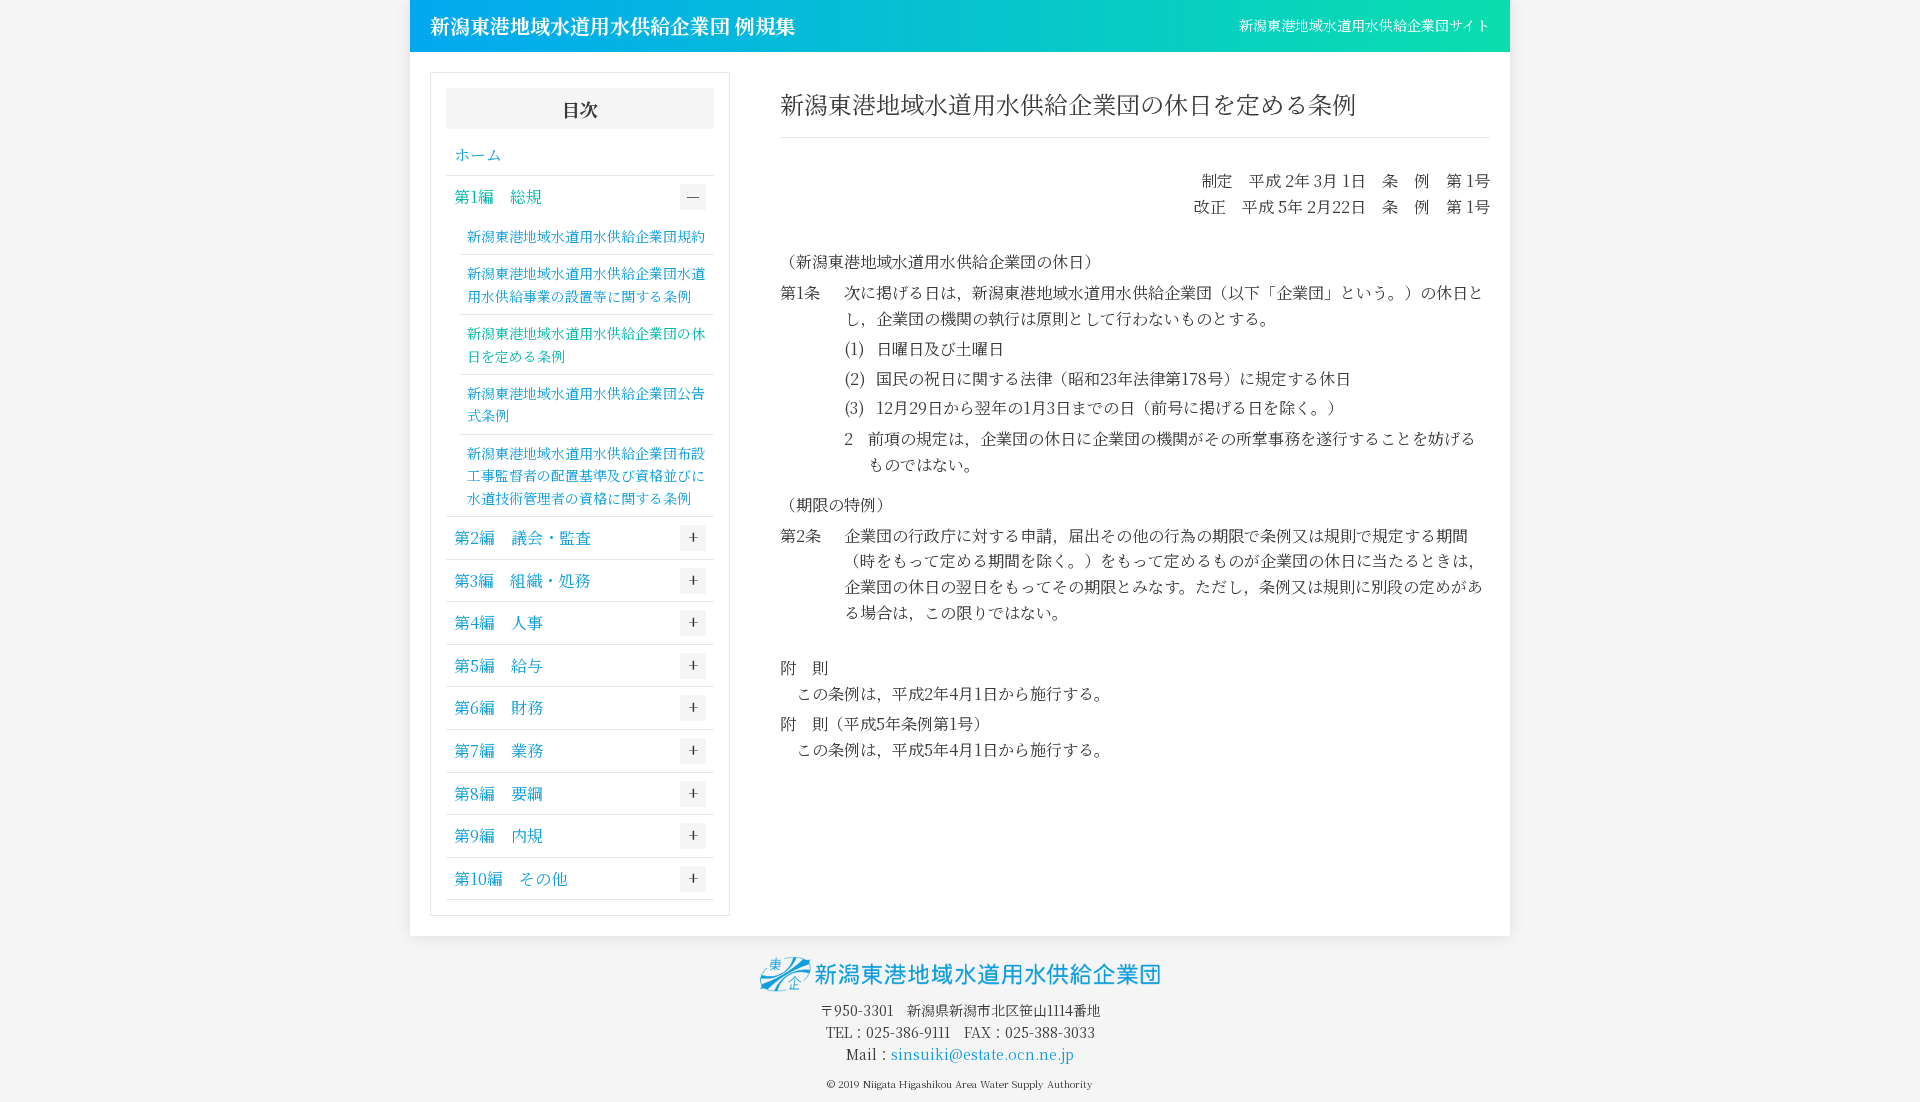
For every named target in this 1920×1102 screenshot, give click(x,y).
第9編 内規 (498, 835)
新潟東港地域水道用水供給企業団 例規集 (612, 25)
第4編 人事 (498, 622)
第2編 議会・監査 (522, 537)
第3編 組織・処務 (522, 580)
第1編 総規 (498, 196)
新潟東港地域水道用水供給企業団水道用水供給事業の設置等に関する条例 (586, 284)
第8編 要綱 (498, 793)
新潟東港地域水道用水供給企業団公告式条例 (586, 404)
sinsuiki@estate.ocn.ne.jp (982, 1054)
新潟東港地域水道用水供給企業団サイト (1364, 25)
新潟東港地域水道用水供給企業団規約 (586, 236)
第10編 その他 (510, 878)
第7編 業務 (498, 750)
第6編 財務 (498, 707)
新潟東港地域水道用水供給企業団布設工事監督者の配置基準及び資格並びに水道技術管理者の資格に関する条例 (586, 475)
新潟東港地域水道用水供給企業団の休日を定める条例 (586, 344)
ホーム (478, 154)
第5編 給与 (498, 665)
